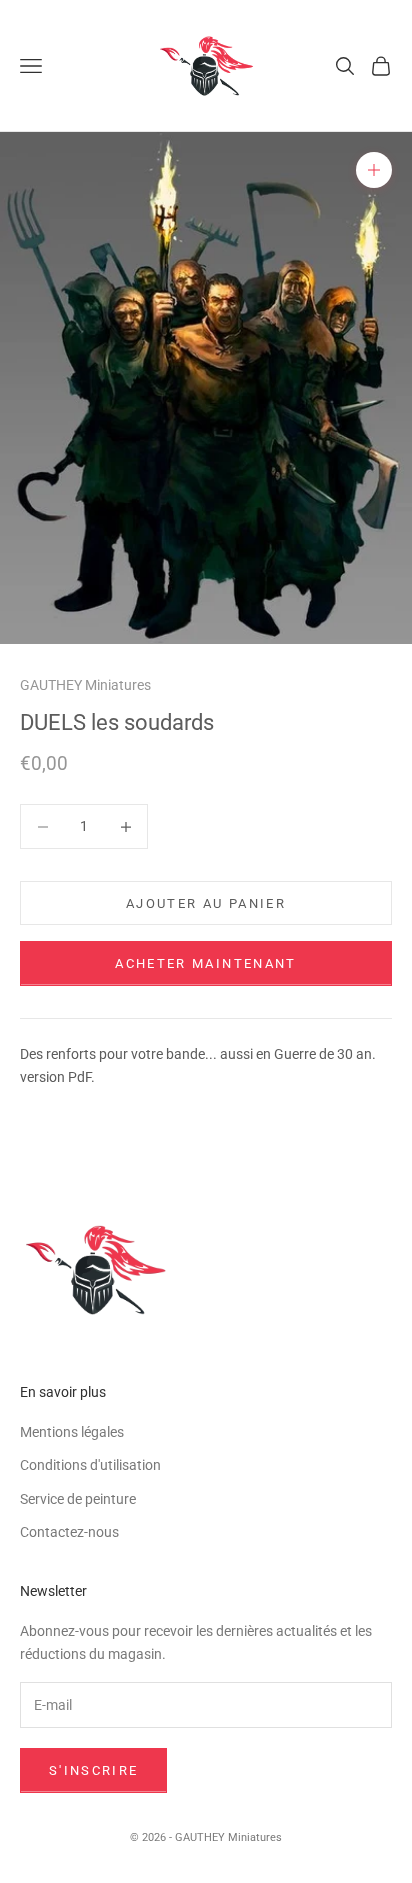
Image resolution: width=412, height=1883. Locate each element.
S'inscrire (93, 1770)
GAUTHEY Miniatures (85, 685)
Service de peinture (78, 1499)
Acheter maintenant (205, 963)
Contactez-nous (69, 1532)
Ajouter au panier (206, 903)
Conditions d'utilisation (90, 1465)
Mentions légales (72, 1432)
